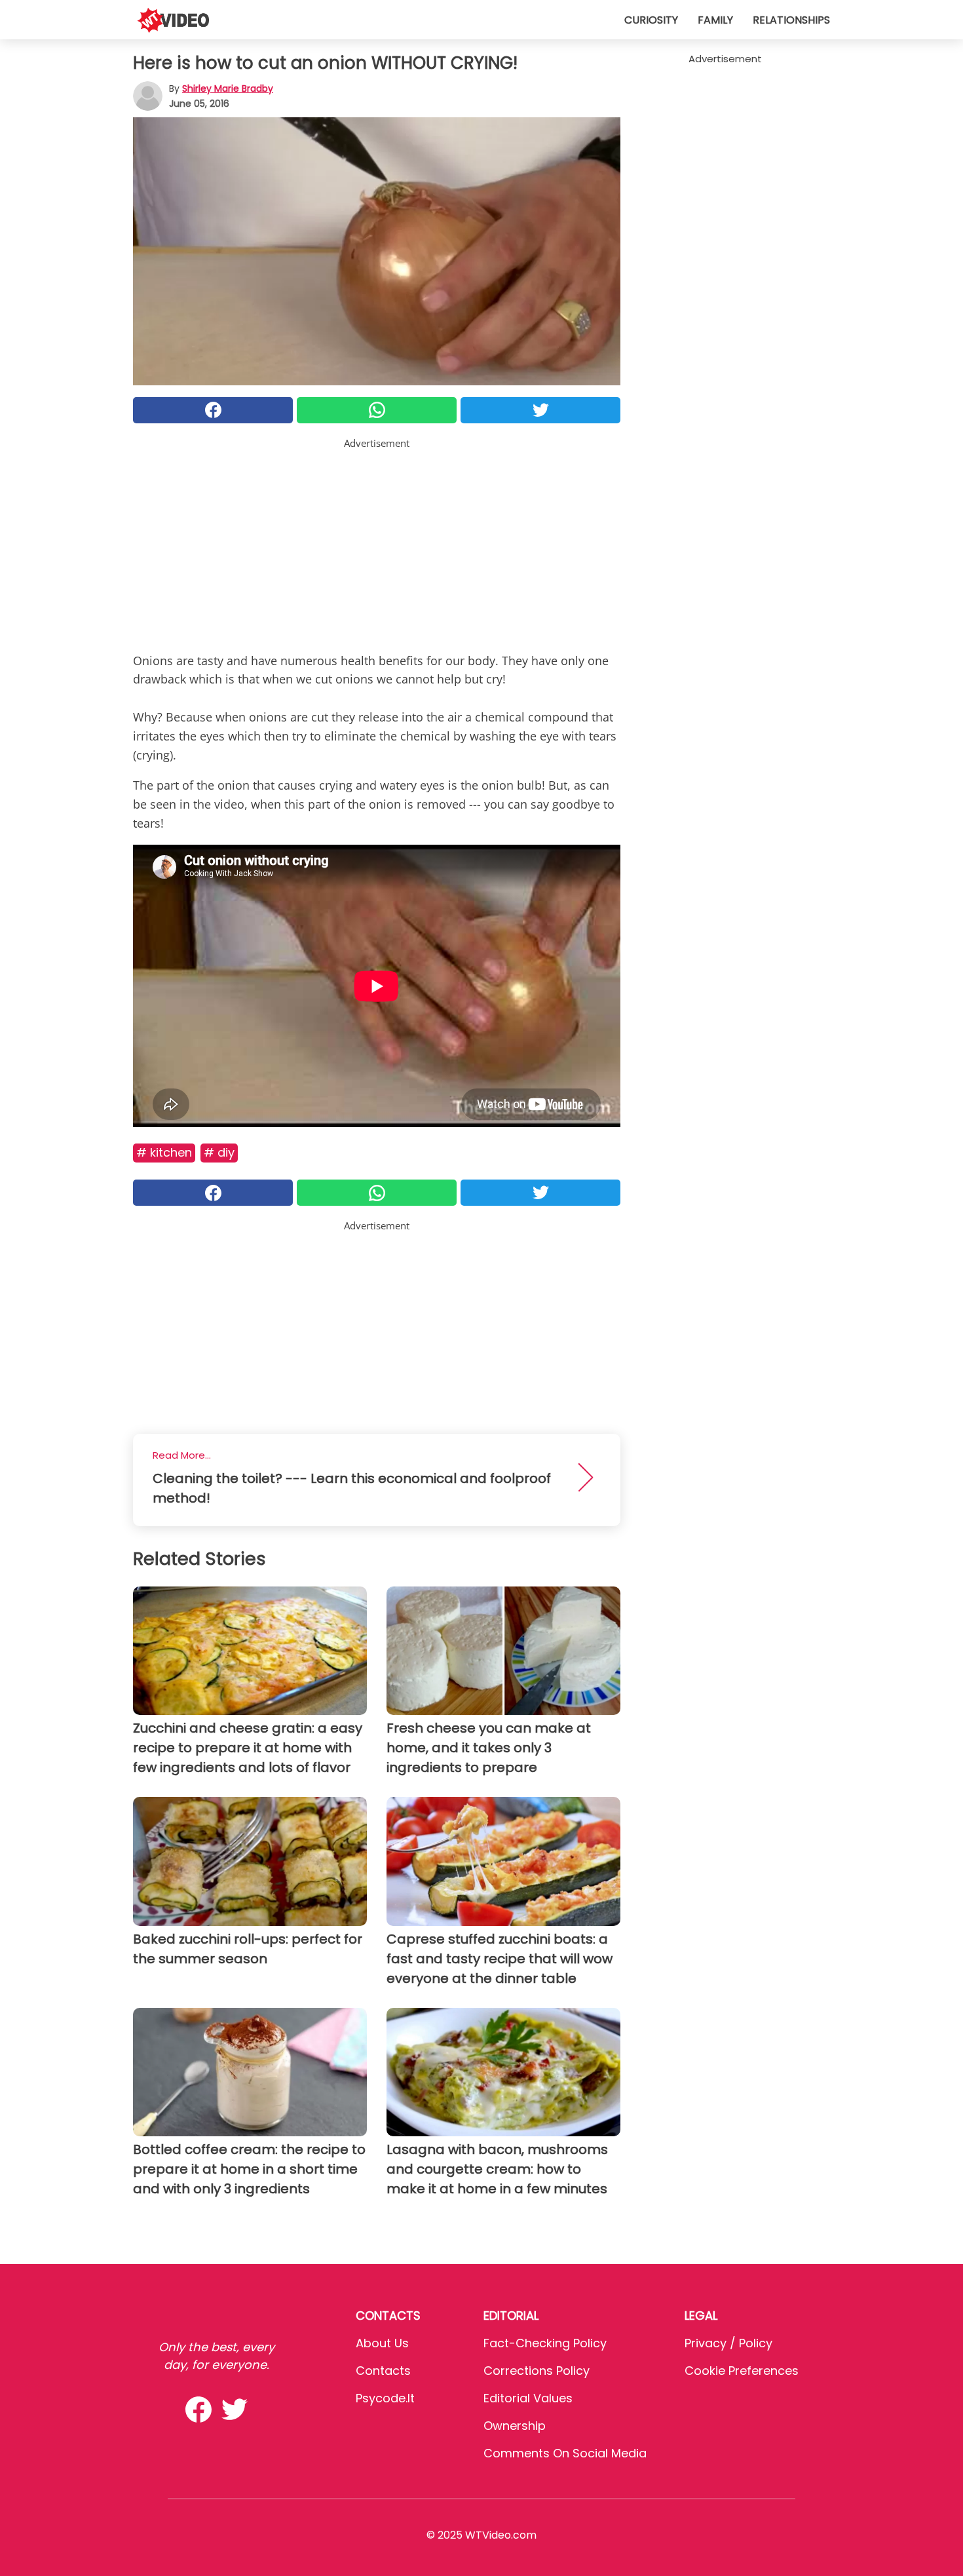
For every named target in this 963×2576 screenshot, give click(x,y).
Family (715, 20)
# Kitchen (164, 1152)
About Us (382, 2343)
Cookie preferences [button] (742, 2371)
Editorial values (528, 2398)
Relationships (791, 20)
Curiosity (651, 20)
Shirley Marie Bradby (228, 88)
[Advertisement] (377, 543)
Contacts (383, 2371)
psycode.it (385, 2398)
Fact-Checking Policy (545, 2343)
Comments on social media (565, 2453)
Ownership (515, 2426)
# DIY (219, 1152)
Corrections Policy (537, 2371)
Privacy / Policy (728, 2343)
